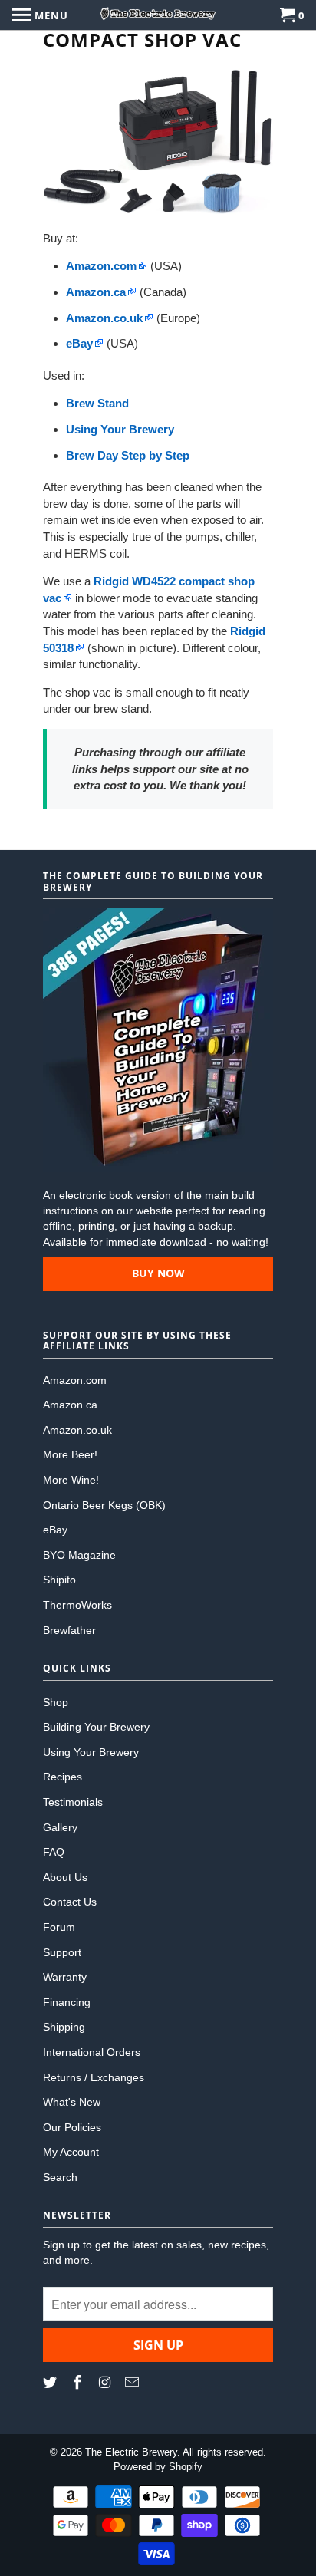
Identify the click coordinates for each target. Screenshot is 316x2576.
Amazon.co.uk (77, 1430)
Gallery (60, 1827)
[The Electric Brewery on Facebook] (79, 2383)
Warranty (65, 1977)
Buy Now (158, 1273)
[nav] (40, 15)
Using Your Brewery (120, 429)
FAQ (54, 1852)
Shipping (64, 2027)
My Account (71, 2152)
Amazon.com (75, 1380)
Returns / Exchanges (94, 2077)
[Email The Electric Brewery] (133, 2383)
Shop (56, 1702)
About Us (65, 1877)
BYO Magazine (79, 1555)
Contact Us (70, 1902)
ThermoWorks (77, 1605)
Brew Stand (97, 403)
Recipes (63, 1777)
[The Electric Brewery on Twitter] (51, 2383)
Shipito (59, 1580)
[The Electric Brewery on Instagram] (107, 2383)
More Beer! (70, 1454)
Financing (67, 2002)
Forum (59, 1927)
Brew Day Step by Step (128, 455)
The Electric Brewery (131, 2452)
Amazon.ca (70, 1405)
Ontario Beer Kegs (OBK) (104, 1505)
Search (60, 2177)
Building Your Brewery (96, 1727)
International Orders (92, 2052)
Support (62, 1952)
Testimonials (73, 1802)
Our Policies (72, 2127)
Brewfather (69, 1630)
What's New (72, 2102)
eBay (55, 1530)
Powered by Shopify (158, 2467)
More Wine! (71, 1480)
